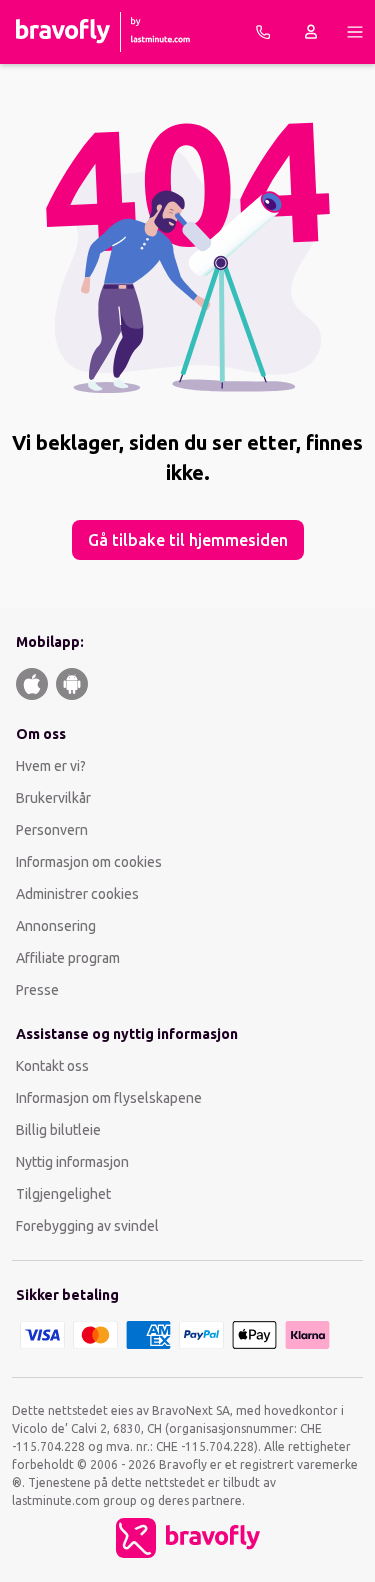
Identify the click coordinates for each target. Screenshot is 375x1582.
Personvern (52, 830)
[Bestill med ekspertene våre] (263, 32)
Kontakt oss (52, 1066)
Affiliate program (68, 958)
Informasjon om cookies (89, 862)
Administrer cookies (77, 894)
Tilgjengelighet (63, 1194)
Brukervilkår (53, 798)
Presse (37, 990)
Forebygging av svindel (87, 1226)
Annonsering (56, 926)
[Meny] (355, 32)
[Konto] (311, 32)
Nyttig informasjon (74, 1162)
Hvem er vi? (51, 766)
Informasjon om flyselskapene (109, 1098)
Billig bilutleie (58, 1130)
